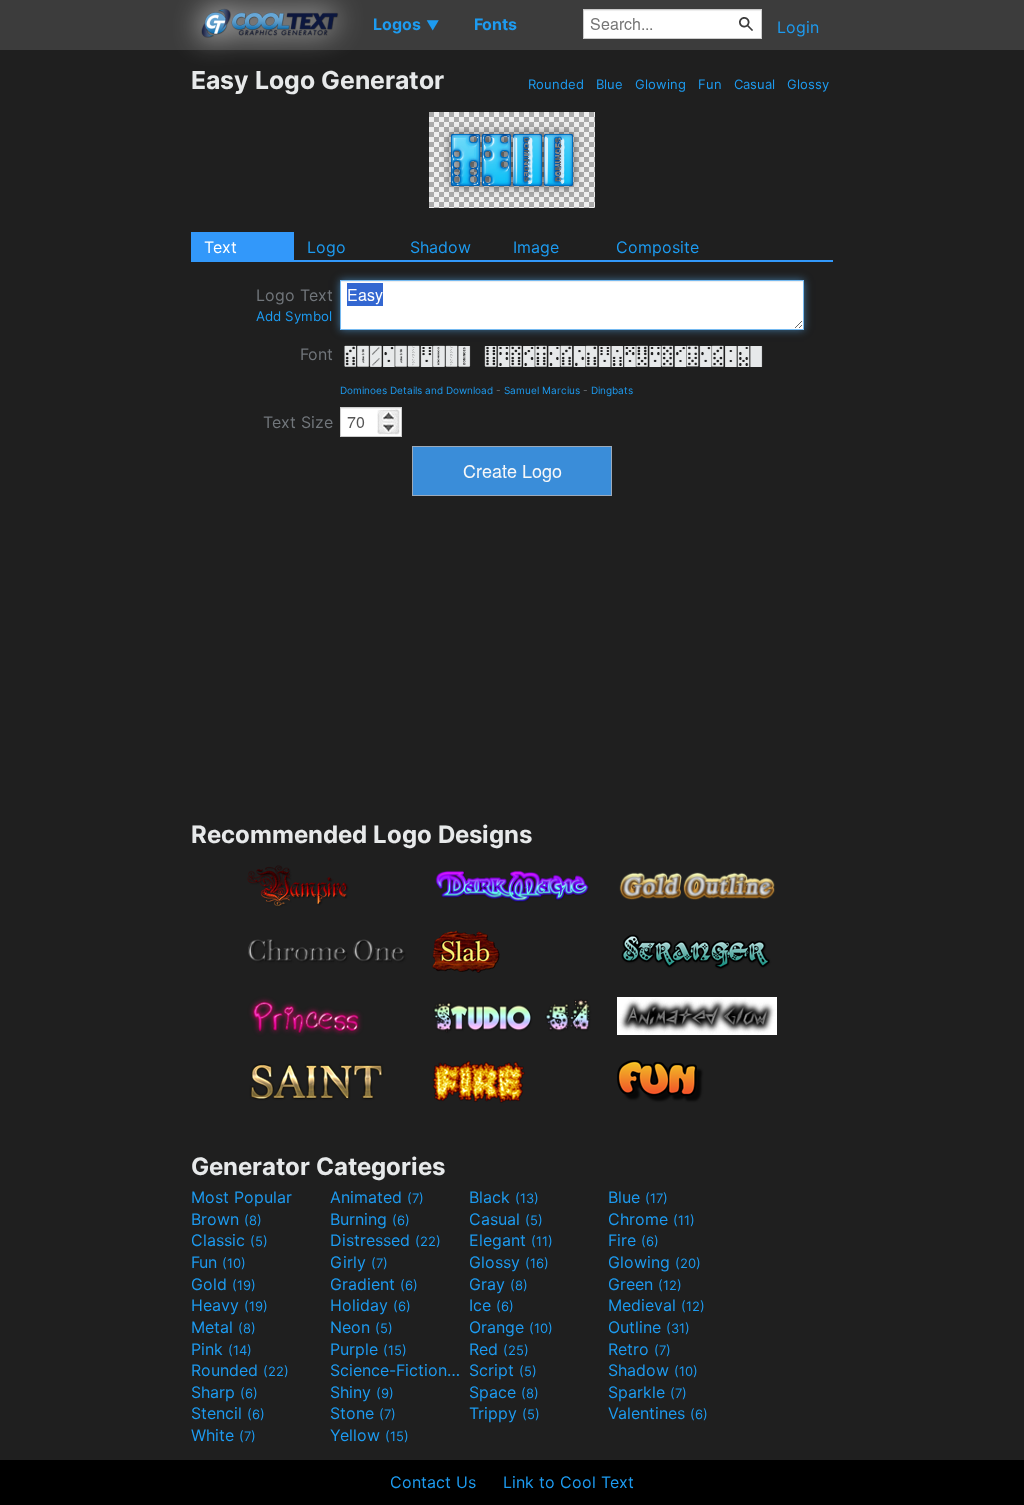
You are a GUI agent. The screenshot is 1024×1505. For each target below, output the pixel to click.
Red (499, 1349)
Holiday (370, 1305)
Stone (363, 1413)
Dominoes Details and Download (416, 390)
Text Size (298, 422)
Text (220, 247)
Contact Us (433, 1482)
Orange (511, 1327)
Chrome (651, 1219)
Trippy (504, 1413)
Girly (359, 1262)
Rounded (556, 84)
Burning (370, 1219)
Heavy (229, 1305)
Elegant (511, 1240)
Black (504, 1197)
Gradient (374, 1284)
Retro (639, 1349)
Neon (361, 1327)
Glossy (808, 84)
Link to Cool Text (568, 1482)
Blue (609, 84)
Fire (633, 1240)
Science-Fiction (397, 1370)
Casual (754, 84)
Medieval (656, 1305)
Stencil (228, 1413)
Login (798, 27)
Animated (377, 1197)
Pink (221, 1349)
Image (536, 247)
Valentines (658, 1413)
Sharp (224, 1392)
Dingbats (612, 390)
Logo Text (294, 304)
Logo (326, 247)
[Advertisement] (95, 365)
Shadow (440, 247)
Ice (491, 1305)
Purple (368, 1349)
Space (504, 1392)
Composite (657, 247)
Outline (649, 1327)
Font (316, 354)
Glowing (660, 84)
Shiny (362, 1392)
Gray (498, 1284)
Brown (226, 1219)
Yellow (369, 1435)
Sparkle (647, 1392)
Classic (229, 1240)
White (223, 1435)
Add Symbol (294, 316)
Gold (223, 1284)
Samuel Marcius (542, 390)
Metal (223, 1327)
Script (503, 1370)
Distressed (385, 1240)
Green (645, 1284)
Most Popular (241, 1197)
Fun (710, 84)
